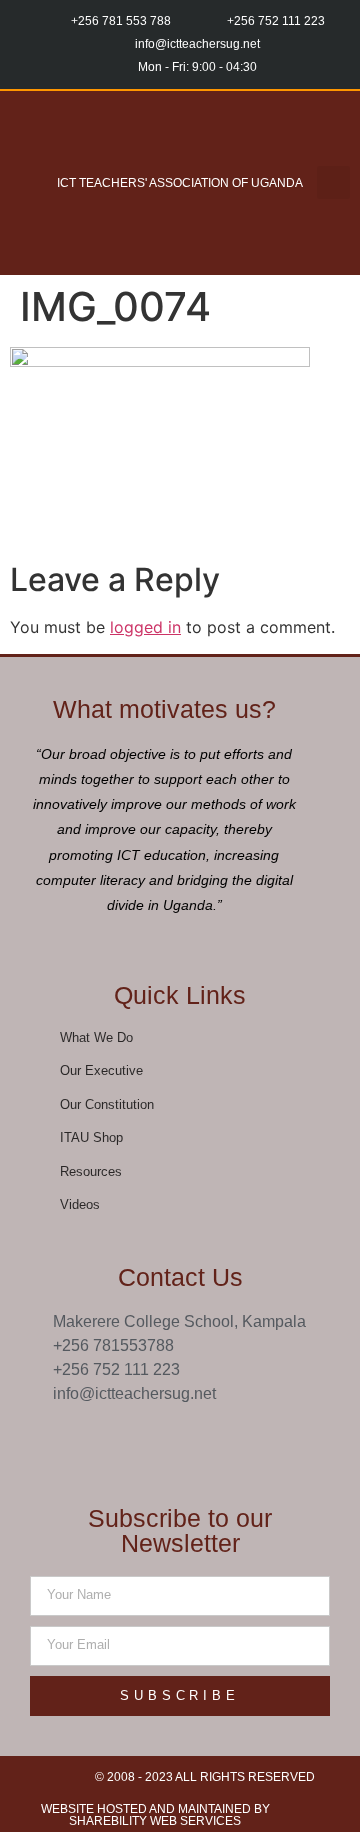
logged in (145, 627)
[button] (30, 182)
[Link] (242, 1441)
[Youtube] (201, 1441)
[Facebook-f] (119, 1441)
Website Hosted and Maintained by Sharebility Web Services (155, 1815)
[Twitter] (160, 1441)
